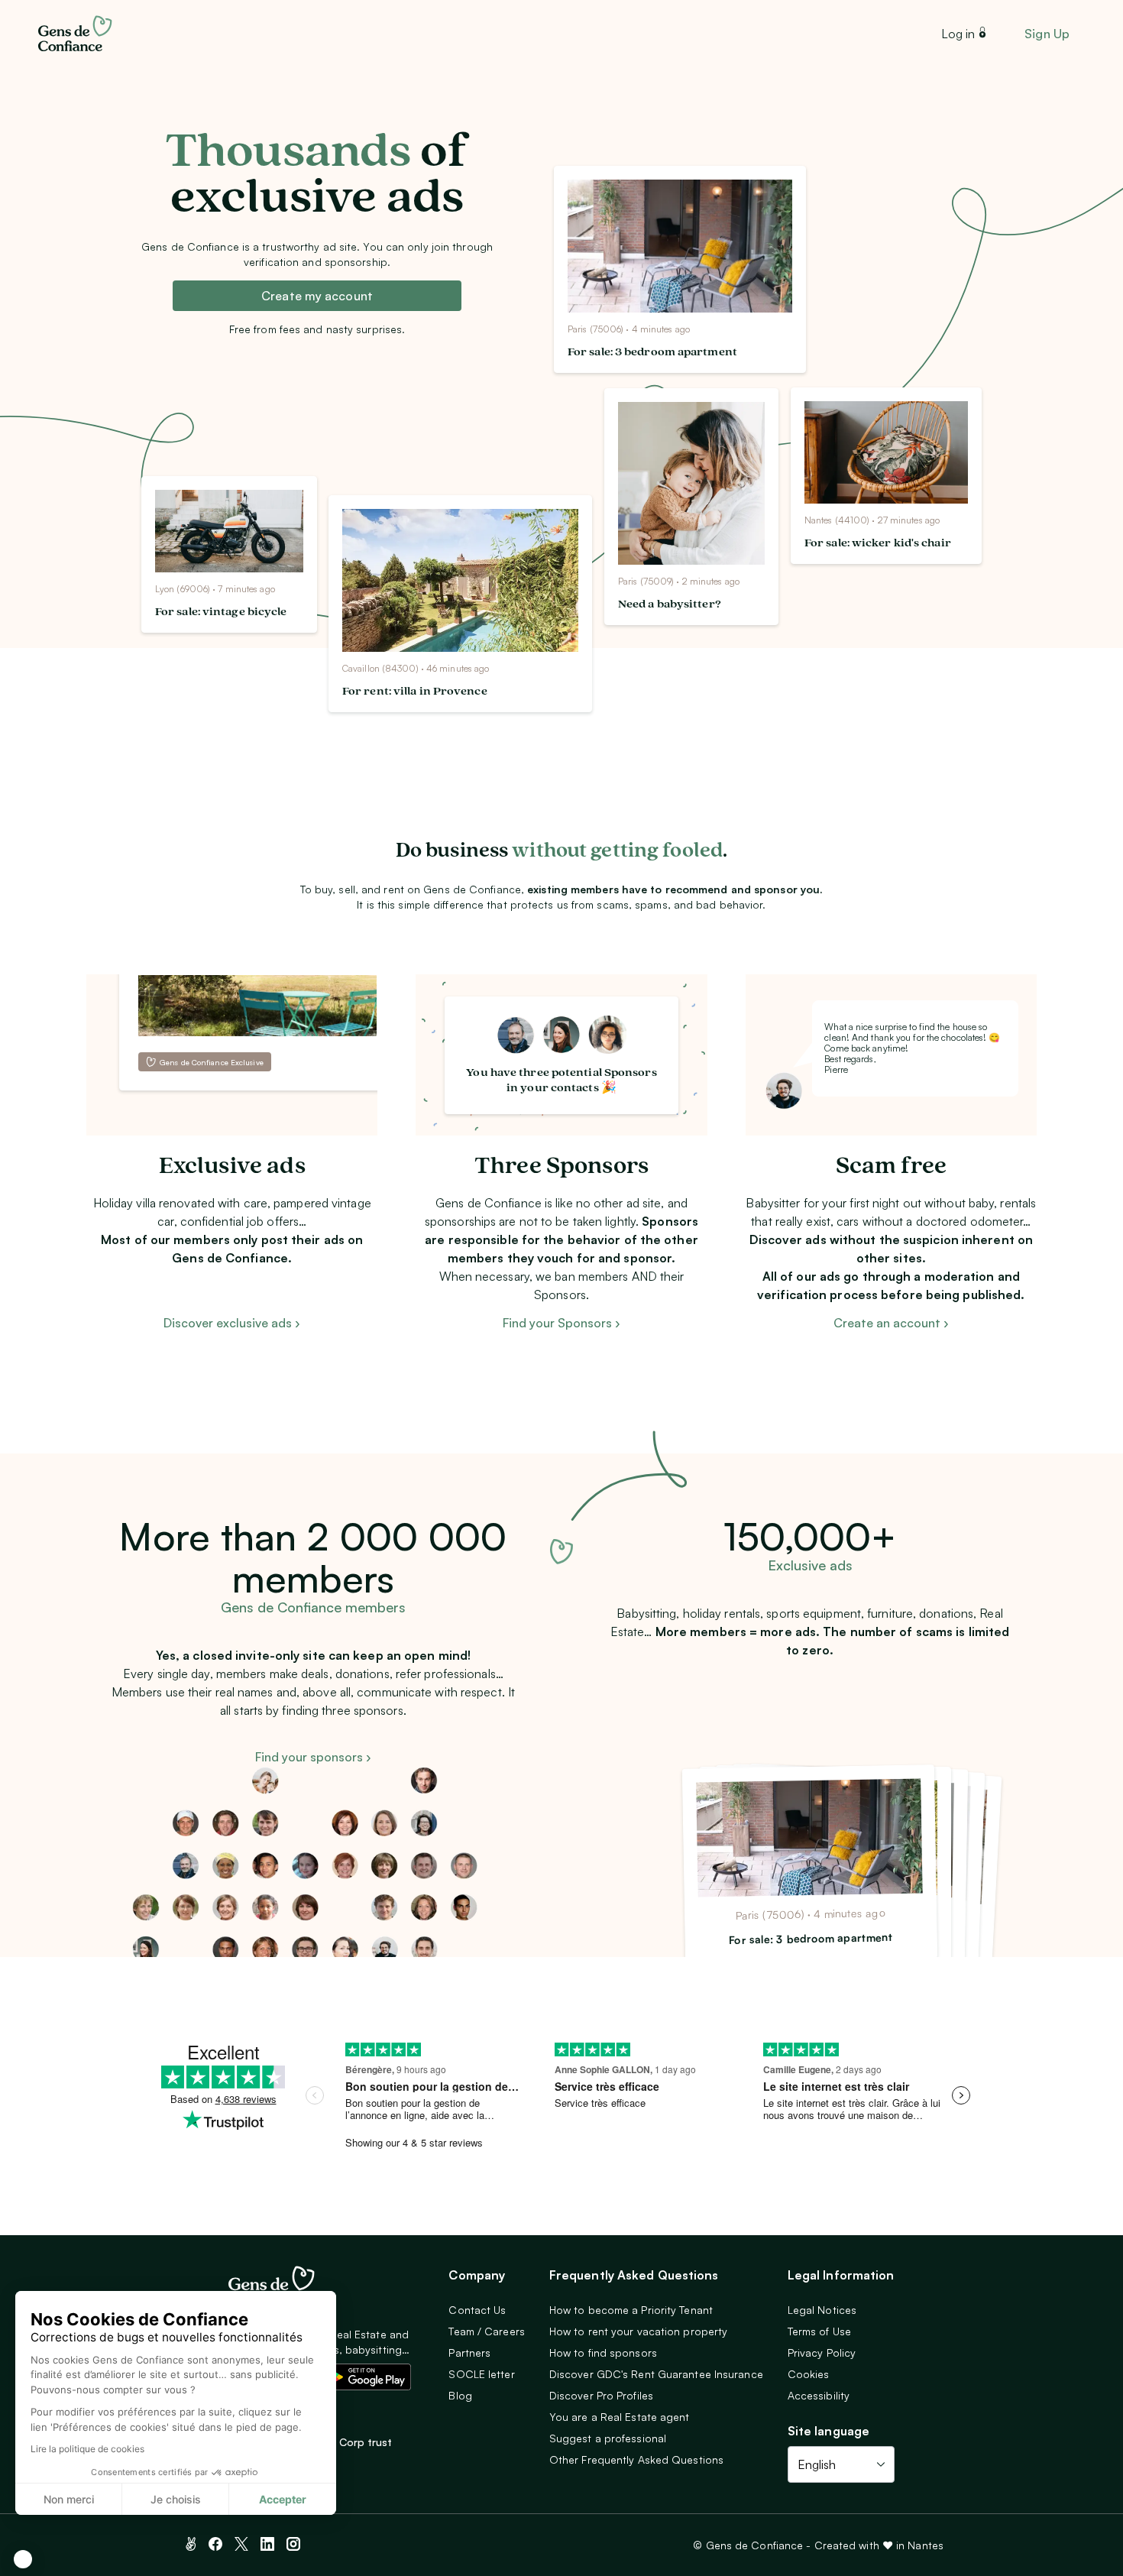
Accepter (283, 2499)
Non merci (69, 2499)
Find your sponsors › (313, 1757)
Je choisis (176, 2499)
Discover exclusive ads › (232, 1323)
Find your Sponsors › (561, 1323)
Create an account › (891, 1323)
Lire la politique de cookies (87, 2449)
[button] (23, 2559)
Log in (958, 34)
